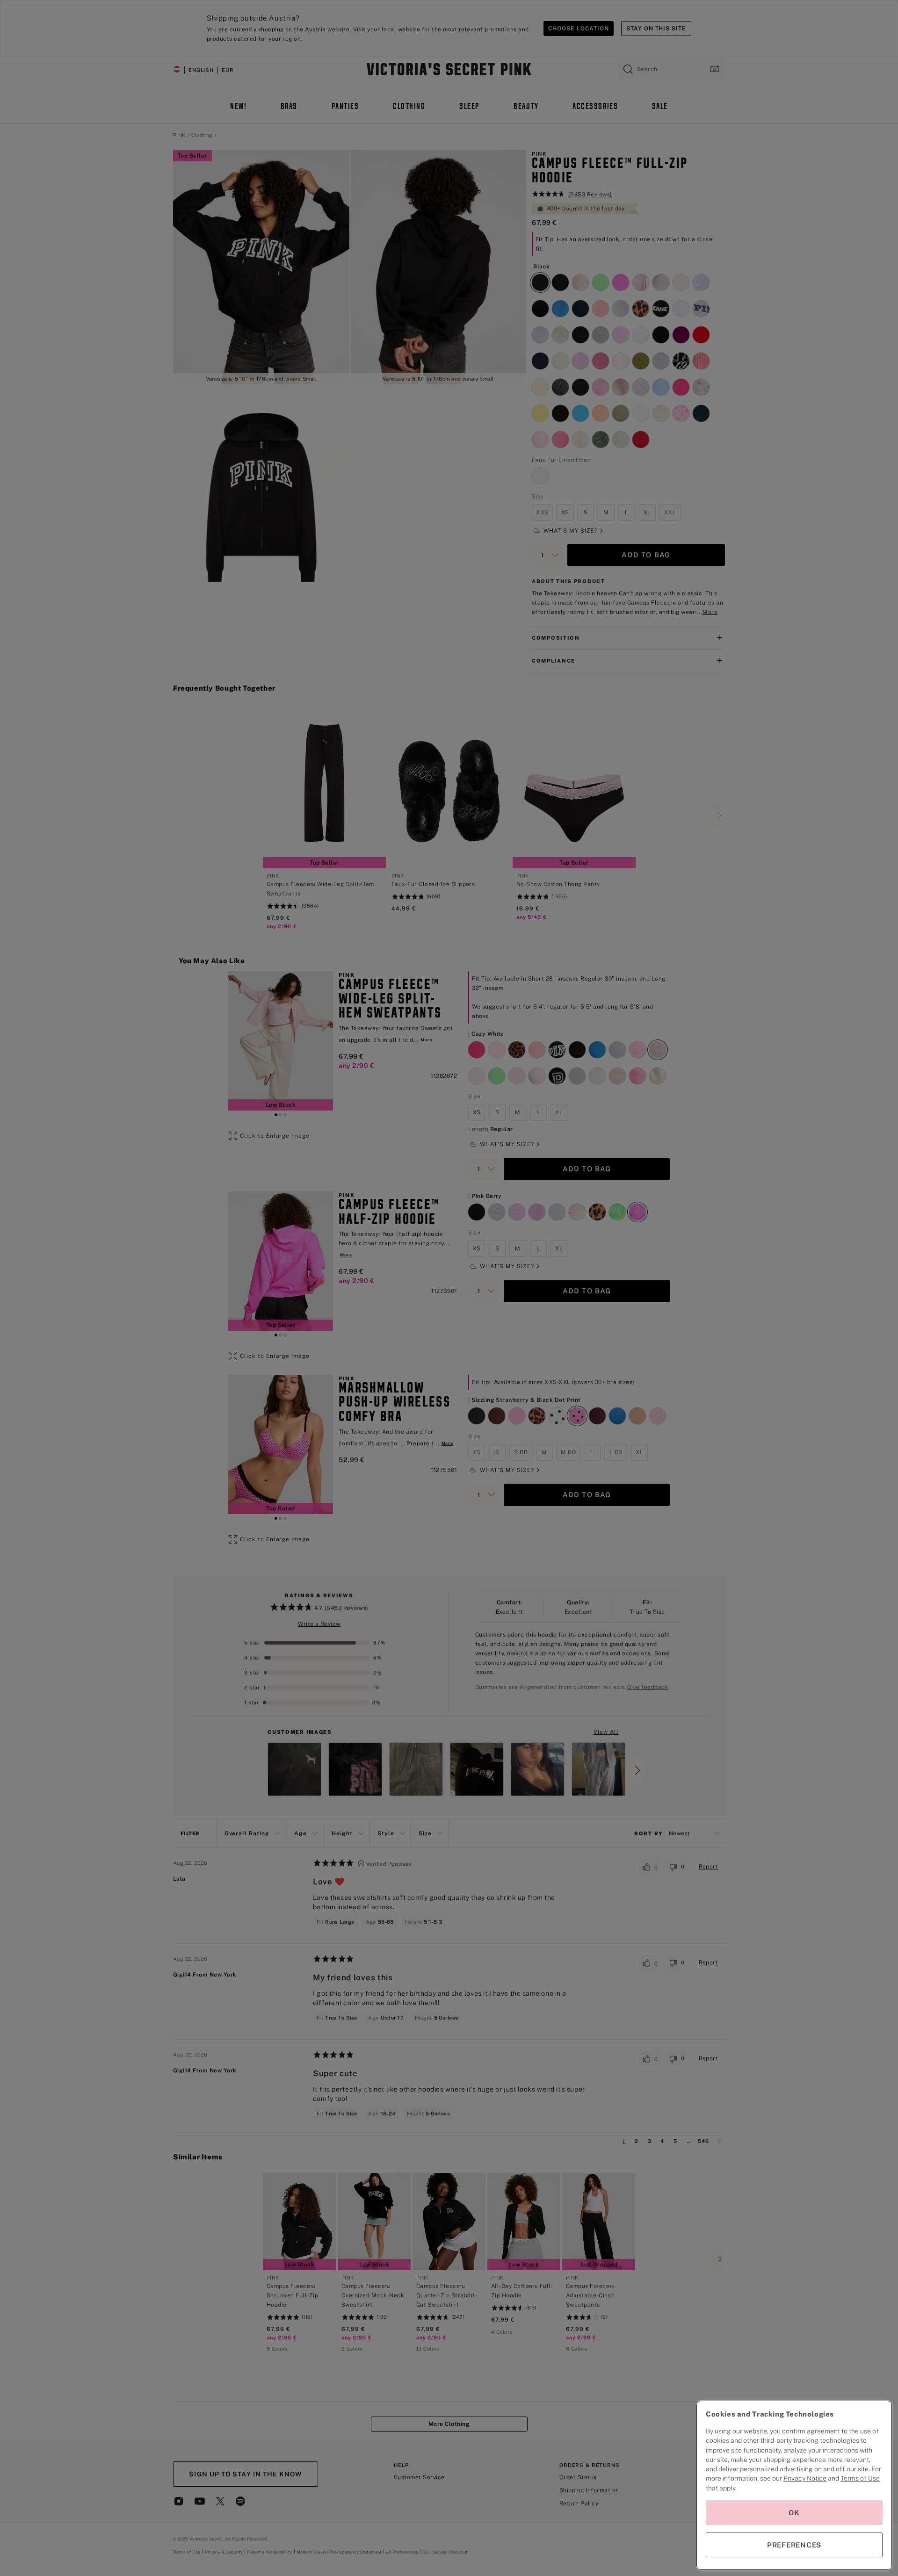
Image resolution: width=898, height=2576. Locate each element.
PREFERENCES (794, 2545)
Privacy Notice (805, 2478)
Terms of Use (860, 2478)
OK (794, 2513)
